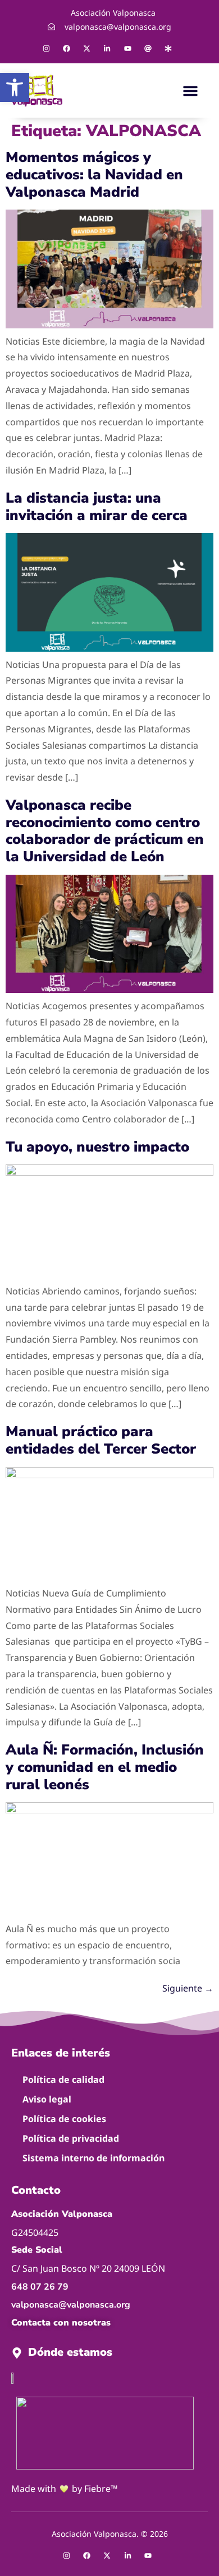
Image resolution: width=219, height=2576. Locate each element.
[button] (190, 91)
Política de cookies (64, 2119)
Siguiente (188, 1988)
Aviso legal (47, 2099)
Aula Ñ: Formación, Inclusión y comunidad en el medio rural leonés (105, 1767)
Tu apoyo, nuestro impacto (97, 1147)
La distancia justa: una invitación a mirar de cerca (97, 507)
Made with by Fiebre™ (64, 2489)
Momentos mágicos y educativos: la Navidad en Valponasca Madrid (94, 175)
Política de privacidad (71, 2138)
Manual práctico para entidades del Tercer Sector (101, 1440)
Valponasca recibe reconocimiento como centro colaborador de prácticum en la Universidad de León (105, 831)
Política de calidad (63, 2080)
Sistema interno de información (93, 2158)
